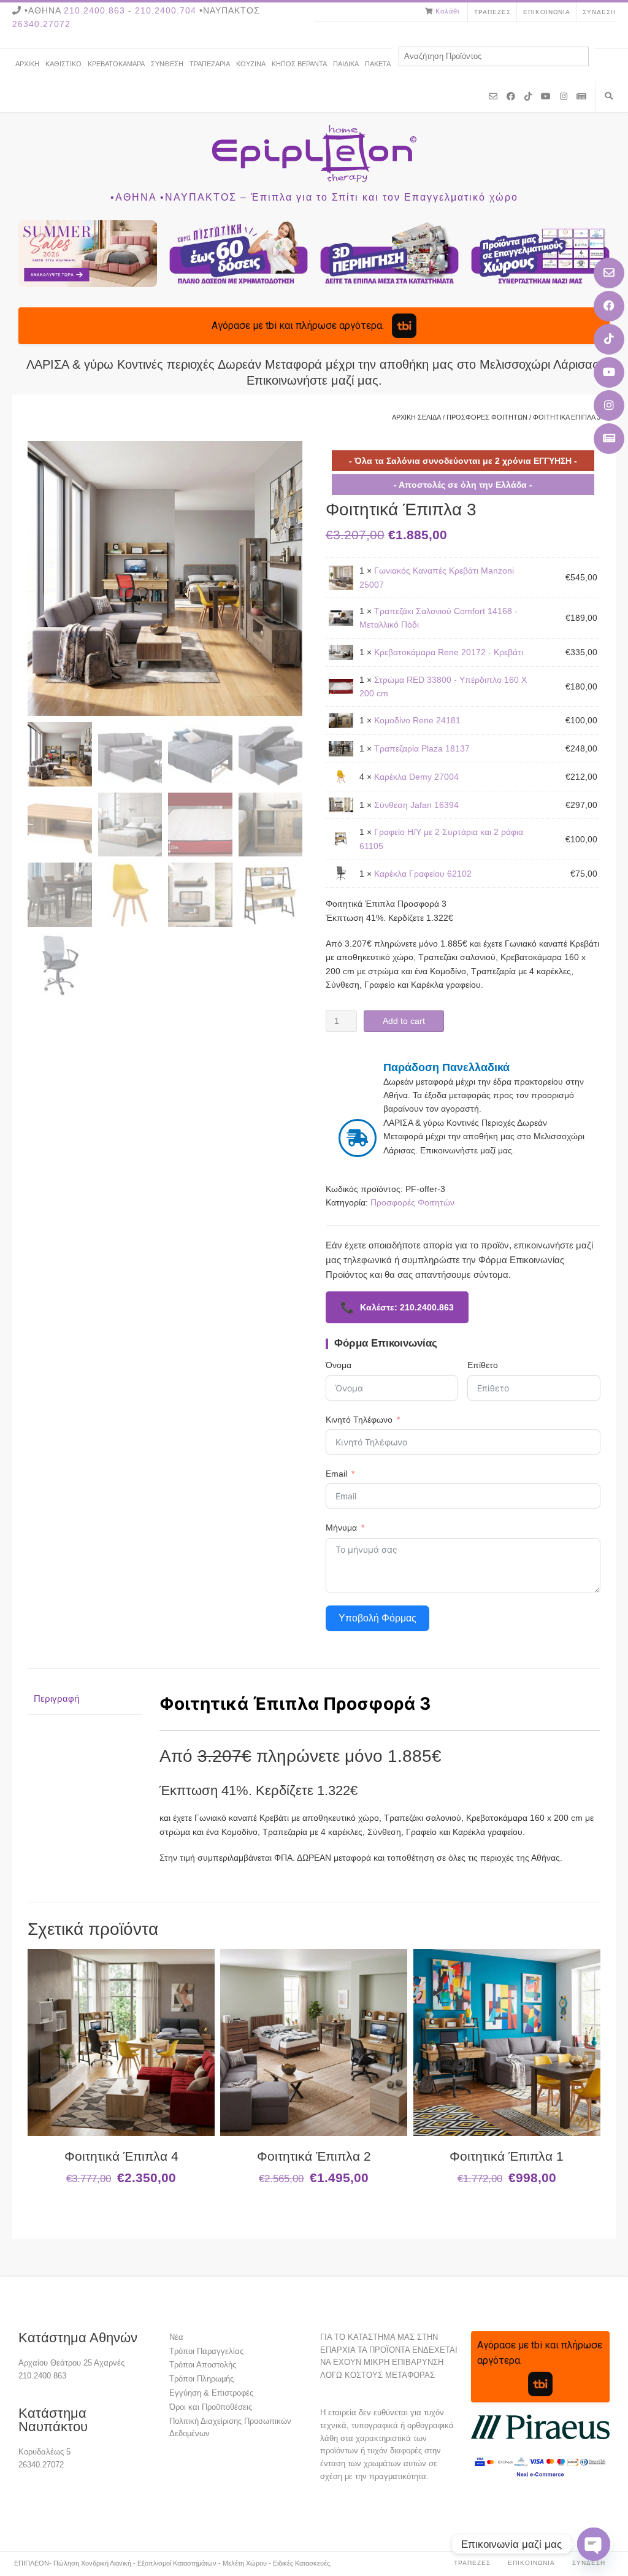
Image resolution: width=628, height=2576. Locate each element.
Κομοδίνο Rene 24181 (417, 720)
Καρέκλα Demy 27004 (416, 777)
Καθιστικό (63, 64)
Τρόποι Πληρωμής (201, 2379)
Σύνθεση (167, 64)
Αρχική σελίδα (416, 417)
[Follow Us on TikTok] (609, 339)
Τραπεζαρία (210, 64)
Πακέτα (378, 64)
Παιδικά (346, 64)
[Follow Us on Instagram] (609, 406)
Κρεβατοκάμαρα (116, 64)
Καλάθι (447, 11)
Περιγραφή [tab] (56, 1698)
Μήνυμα (341, 1528)
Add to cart (404, 1021)
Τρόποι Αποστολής (203, 2365)
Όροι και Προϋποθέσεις (211, 2407)
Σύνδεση (599, 12)
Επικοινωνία (547, 12)
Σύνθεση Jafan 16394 (416, 805)
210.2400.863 (94, 10)
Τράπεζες (492, 12)
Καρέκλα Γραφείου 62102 (423, 874)
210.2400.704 (166, 10)
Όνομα (339, 1365)
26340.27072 (41, 24)
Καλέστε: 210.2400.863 (397, 1307)
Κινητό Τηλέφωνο (359, 1420)
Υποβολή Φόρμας (377, 1618)
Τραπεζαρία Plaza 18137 (422, 748)
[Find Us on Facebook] (609, 306)
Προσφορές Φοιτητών (487, 417)
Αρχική (27, 64)
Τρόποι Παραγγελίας (206, 2351)
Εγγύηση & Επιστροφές (211, 2393)
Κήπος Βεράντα (299, 64)
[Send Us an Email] (609, 273)
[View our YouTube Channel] (609, 372)
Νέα (176, 2337)
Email (336, 1474)
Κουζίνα (251, 64)
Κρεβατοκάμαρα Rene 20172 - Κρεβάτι (449, 652)
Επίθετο (483, 1365)
